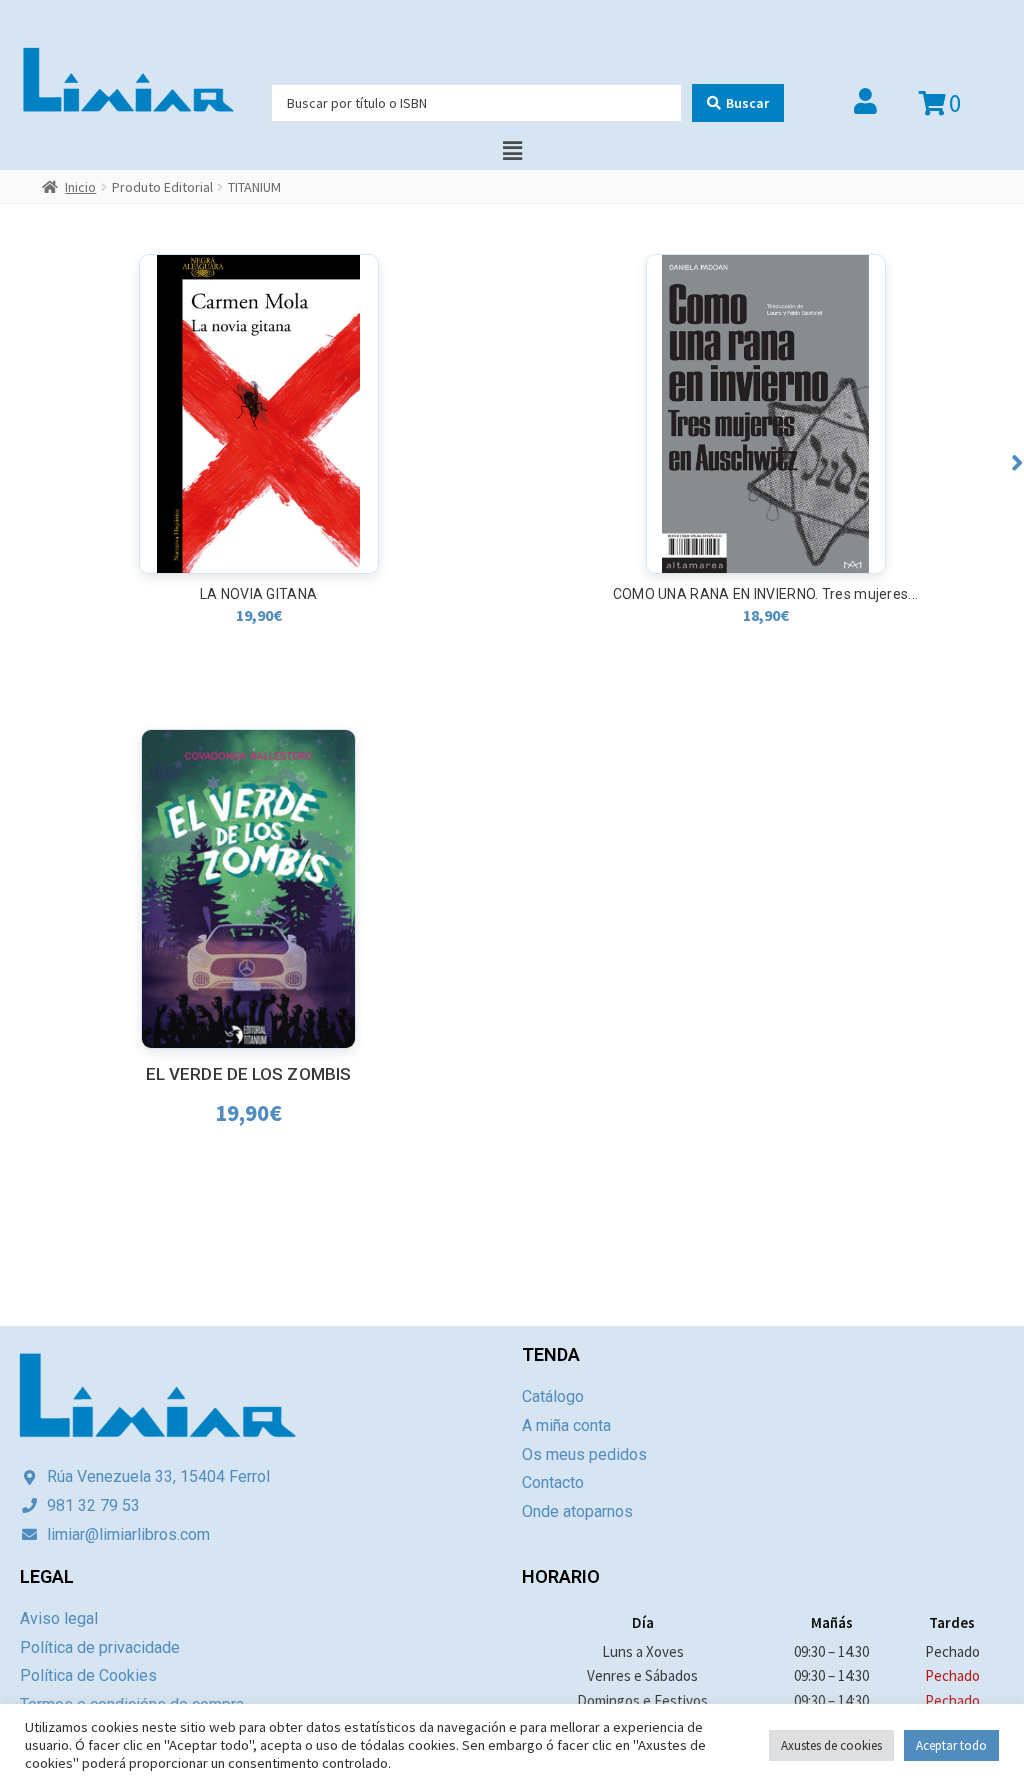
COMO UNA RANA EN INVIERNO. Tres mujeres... (766, 594)
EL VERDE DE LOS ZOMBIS (248, 1074)
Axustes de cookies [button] (831, 1745)
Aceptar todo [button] (951, 1745)
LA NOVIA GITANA (259, 594)
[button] (1017, 462)
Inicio (80, 187)
